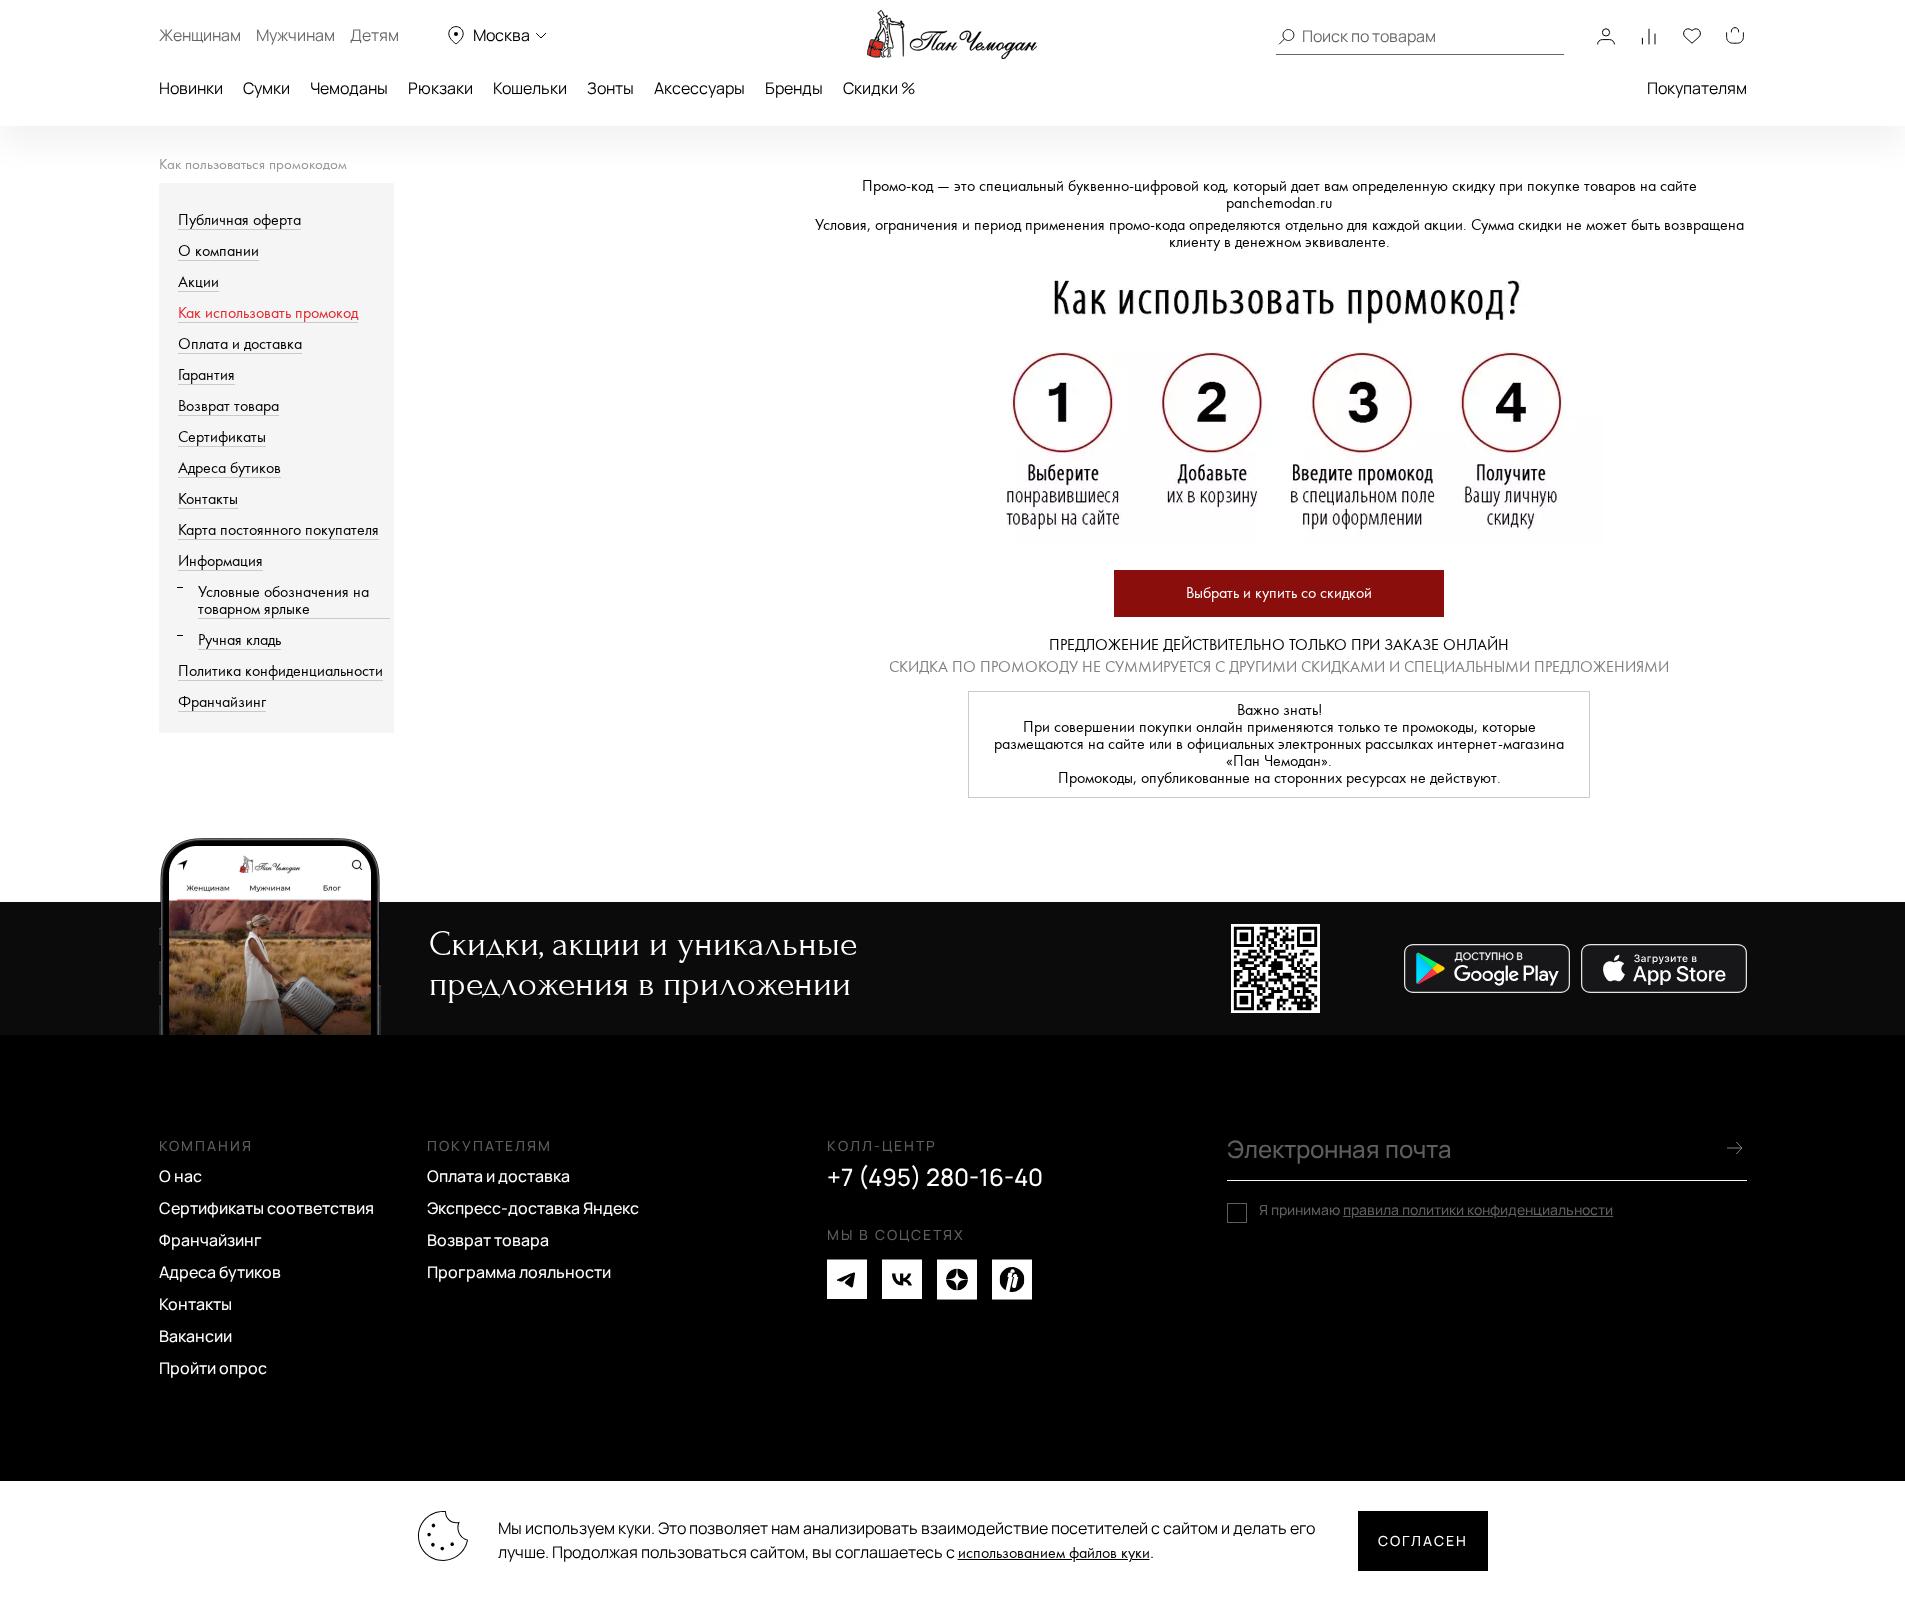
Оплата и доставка (240, 344)
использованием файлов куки (1054, 1553)
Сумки (266, 88)
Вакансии (195, 1336)
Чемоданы (349, 88)
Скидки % (879, 88)
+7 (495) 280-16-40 (935, 1177)
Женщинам (200, 35)
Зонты (610, 88)
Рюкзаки (440, 88)
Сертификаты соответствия (266, 1208)
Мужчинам (295, 35)
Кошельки (530, 88)
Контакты (208, 499)
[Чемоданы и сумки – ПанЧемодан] (952, 35)
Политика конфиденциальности (280, 671)
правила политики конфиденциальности (1478, 1209)
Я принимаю (1436, 1210)
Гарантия (206, 375)
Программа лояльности (519, 1272)
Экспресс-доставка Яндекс (533, 1208)
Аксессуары (699, 88)
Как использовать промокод (268, 313)
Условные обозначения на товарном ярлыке (283, 601)
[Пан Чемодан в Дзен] (957, 1279)
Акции (198, 282)
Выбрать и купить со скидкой (1279, 593)
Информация (220, 561)
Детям (374, 35)
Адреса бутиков (229, 468)
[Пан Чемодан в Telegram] (847, 1279)
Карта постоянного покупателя (278, 530)
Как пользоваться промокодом (253, 164)
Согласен (1423, 1540)
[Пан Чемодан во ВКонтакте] (902, 1279)
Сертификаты (222, 437)
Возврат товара (228, 406)
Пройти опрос (213, 1368)
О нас (180, 1176)
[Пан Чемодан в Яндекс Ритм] (1012, 1279)
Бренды (794, 88)
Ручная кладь (239, 640)
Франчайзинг (222, 702)
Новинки (191, 88)
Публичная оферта (239, 220)
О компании (218, 251)
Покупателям (1697, 88)
